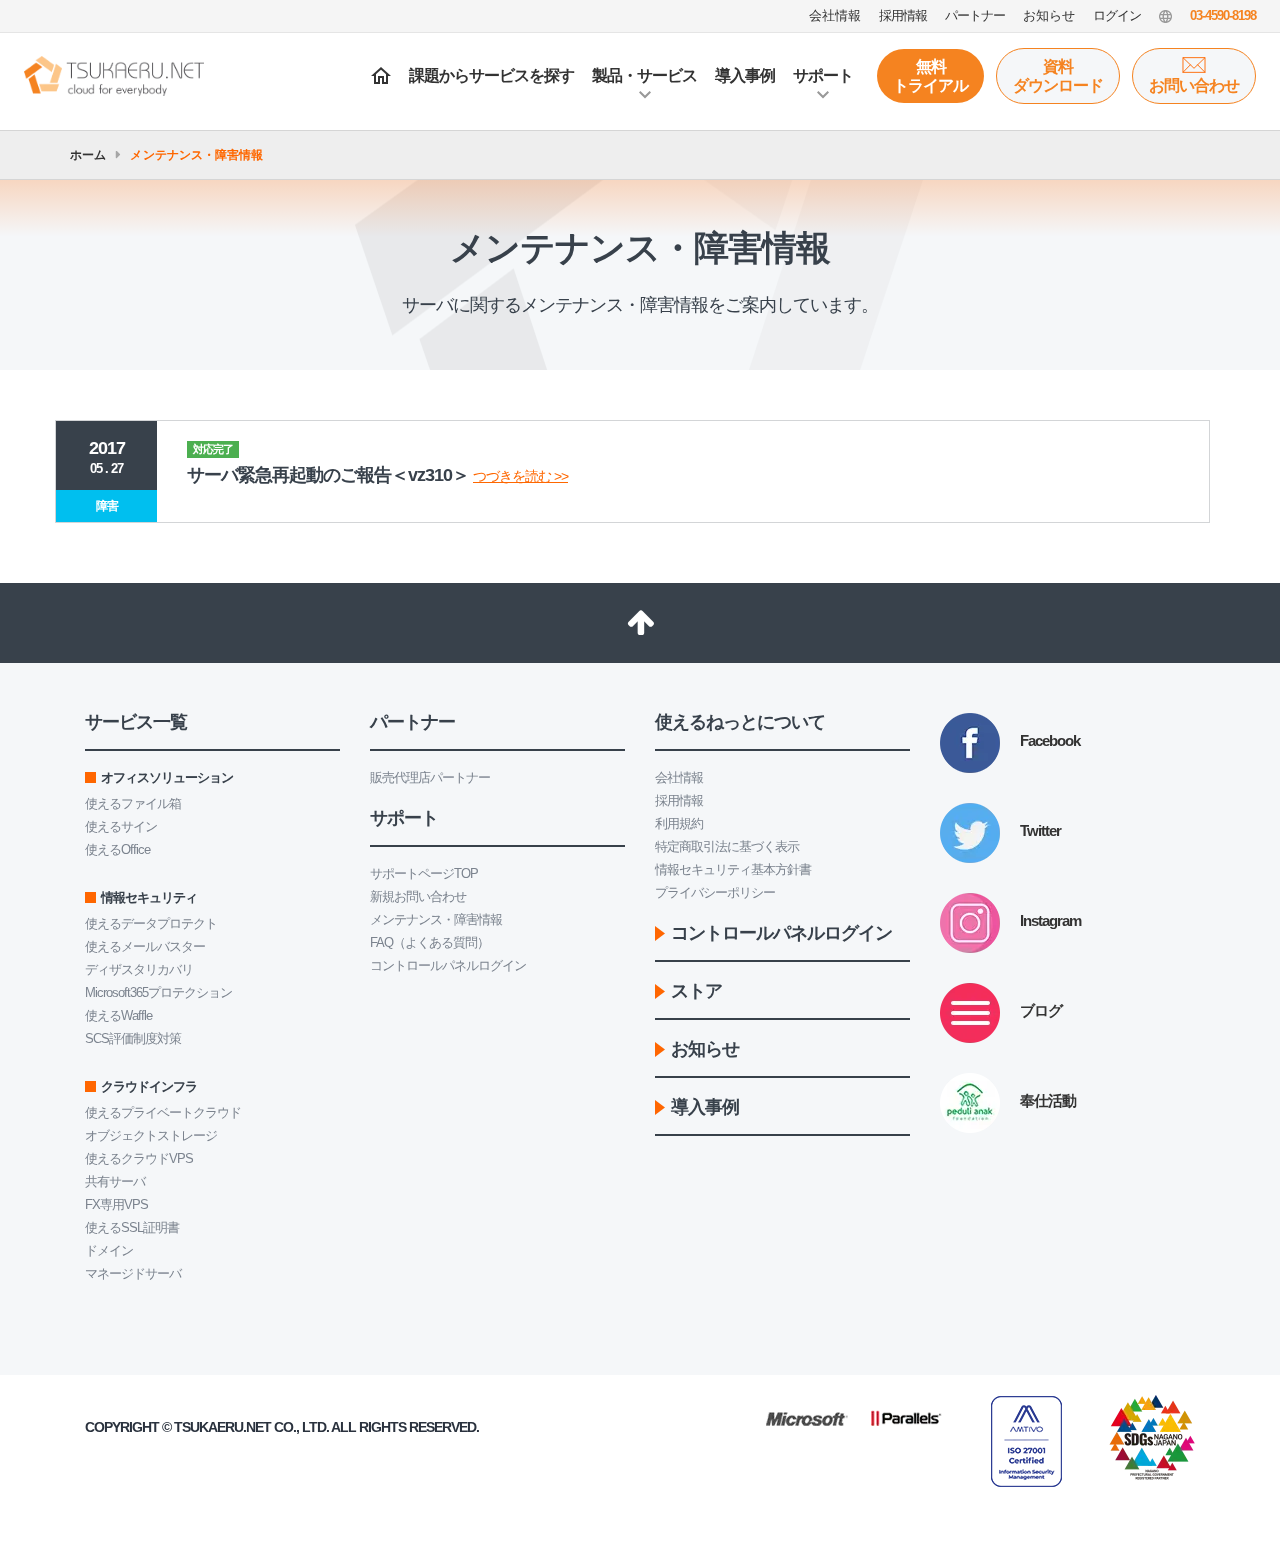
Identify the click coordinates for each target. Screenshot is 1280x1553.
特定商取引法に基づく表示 (727, 846)
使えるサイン (121, 826)
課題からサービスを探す (491, 75)
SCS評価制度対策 (133, 1038)
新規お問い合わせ (418, 896)
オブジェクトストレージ (151, 1135)
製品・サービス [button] (644, 75)
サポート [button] (823, 75)
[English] (1165, 16)
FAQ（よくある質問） (429, 942)
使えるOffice (117, 849)
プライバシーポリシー (715, 892)
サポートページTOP (424, 873)
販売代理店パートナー (430, 777)
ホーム (88, 155)
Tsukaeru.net (222, 1427)
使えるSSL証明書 (132, 1227)
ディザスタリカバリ (139, 969)
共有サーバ (115, 1181)
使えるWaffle (118, 1015)
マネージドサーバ (133, 1273)
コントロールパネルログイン (448, 965)
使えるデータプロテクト (151, 923)
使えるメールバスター (145, 946)
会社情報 (679, 777)
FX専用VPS (116, 1204)
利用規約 (679, 823)
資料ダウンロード (1058, 76)
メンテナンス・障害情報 (436, 919)
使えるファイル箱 (133, 803)
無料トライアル (930, 76)
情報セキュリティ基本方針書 (733, 869)
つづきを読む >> (520, 476)
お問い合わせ (1194, 85)
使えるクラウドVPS (139, 1158)
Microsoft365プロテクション (158, 992)
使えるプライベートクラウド (163, 1112)
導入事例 (745, 75)
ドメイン (109, 1250)
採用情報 (679, 800)
